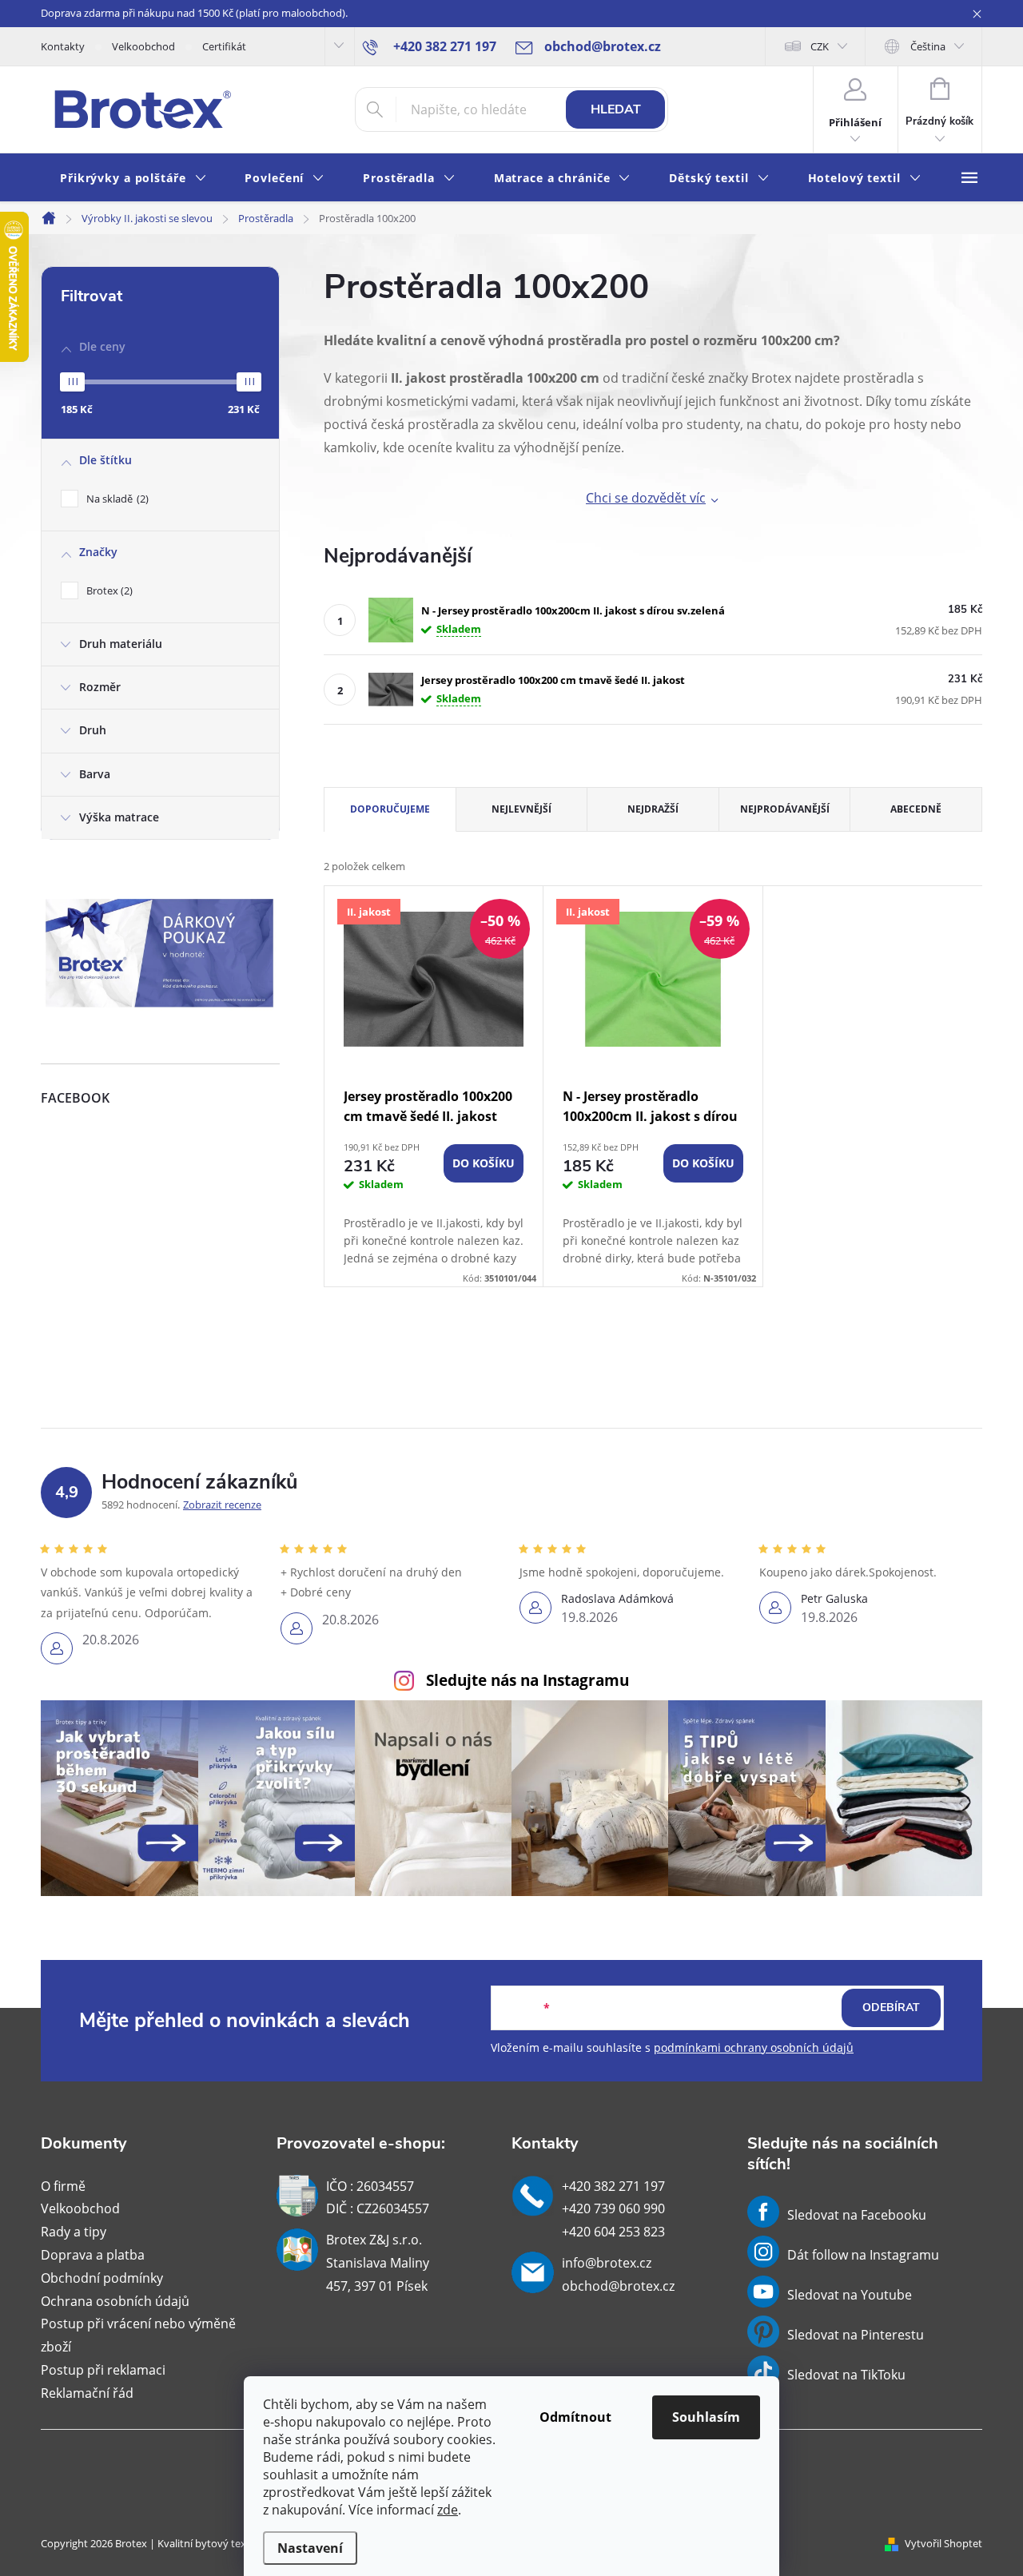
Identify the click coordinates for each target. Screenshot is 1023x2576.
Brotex (108, 590)
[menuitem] (133, 179)
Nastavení (310, 2548)
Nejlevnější (521, 809)
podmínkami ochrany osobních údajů (754, 2047)
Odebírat (891, 2008)
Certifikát (224, 46)
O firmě (63, 2186)
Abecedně (916, 809)
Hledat (616, 109)
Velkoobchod (143, 46)
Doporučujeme (390, 809)
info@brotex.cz (607, 2263)
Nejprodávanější (785, 809)
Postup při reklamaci (103, 2370)
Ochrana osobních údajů (115, 2301)
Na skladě (116, 499)
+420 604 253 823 (613, 2232)
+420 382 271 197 (613, 2186)
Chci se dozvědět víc (646, 498)
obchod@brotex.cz (618, 2286)
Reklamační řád (87, 2393)
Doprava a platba (93, 2255)
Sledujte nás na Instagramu (527, 1680)
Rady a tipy (74, 2232)
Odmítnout (575, 2417)
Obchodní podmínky (102, 2278)
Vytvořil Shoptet (943, 2543)
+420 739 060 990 (613, 2208)
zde (448, 2510)
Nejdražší (653, 809)
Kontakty (63, 46)
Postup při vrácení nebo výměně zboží (138, 2335)
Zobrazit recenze (222, 1505)
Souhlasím (706, 2417)
